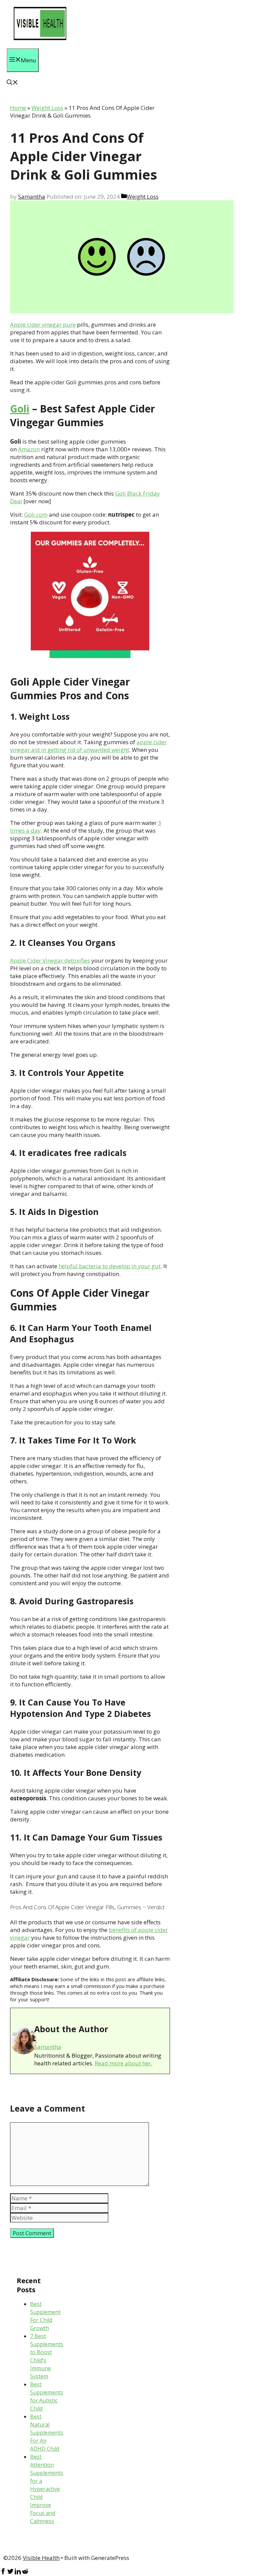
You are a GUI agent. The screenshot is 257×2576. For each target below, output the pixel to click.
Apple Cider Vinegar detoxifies (50, 960)
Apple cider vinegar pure (43, 325)
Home (18, 108)
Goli (20, 409)
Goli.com (36, 514)
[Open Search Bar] (12, 83)
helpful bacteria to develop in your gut (110, 1266)
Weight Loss (47, 108)
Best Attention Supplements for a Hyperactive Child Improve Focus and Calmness (47, 2489)
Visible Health (41, 2558)
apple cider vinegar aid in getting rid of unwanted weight (88, 746)
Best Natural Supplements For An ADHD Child (47, 2433)
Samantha (48, 2047)
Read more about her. (123, 2063)
